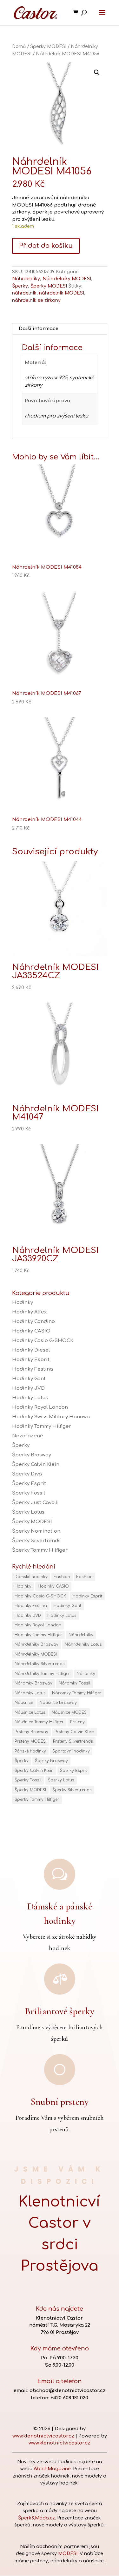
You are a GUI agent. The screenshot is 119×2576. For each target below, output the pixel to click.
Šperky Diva (27, 1474)
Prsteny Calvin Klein (74, 1732)
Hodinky (23, 1302)
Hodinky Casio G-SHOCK (43, 1341)
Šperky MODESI (48, 47)
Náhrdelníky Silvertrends (40, 1664)
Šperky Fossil (29, 1493)
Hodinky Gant (29, 1379)
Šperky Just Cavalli (35, 1503)
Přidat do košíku (46, 246)
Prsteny (77, 1722)
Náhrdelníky (26, 279)
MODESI (68, 2554)
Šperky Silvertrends (36, 1541)
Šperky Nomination (36, 1531)
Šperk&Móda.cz (36, 2518)
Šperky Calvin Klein (36, 1464)
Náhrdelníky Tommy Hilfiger (42, 1674)
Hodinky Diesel (31, 1350)
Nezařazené (28, 1436)
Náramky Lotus (30, 1693)
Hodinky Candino (33, 1322)
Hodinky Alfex (29, 1312)
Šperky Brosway (32, 1455)
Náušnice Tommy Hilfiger (39, 1722)
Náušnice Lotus (30, 1712)
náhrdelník (24, 293)
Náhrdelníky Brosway (36, 1644)
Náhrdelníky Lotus (83, 1644)
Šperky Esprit (29, 1484)
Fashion (62, 1577)
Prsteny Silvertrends (73, 1741)
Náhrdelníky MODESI (67, 279)
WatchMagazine (52, 2469)
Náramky (86, 1674)
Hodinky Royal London (40, 1407)
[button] (97, 72)
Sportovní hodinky (71, 1751)
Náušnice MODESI (70, 1712)
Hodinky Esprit (31, 1360)
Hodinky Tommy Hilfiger (42, 1426)
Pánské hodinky (30, 1751)
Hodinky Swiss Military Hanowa (51, 1417)
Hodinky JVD (28, 1388)
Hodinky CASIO (31, 1331)
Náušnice (24, 1703)
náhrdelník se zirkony (36, 300)
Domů (19, 47)
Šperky (20, 286)
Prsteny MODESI (31, 1741)
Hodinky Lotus (30, 1398)
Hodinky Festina (33, 1369)
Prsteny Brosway (31, 1732)
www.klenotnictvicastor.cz (43, 2436)
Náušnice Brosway (58, 1703)
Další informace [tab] (39, 329)
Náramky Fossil (75, 1683)
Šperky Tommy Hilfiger (40, 1550)
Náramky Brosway (33, 1683)
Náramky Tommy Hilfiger (77, 1693)
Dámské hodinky (31, 1577)
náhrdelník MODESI (62, 293)
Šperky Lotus (28, 1512)
